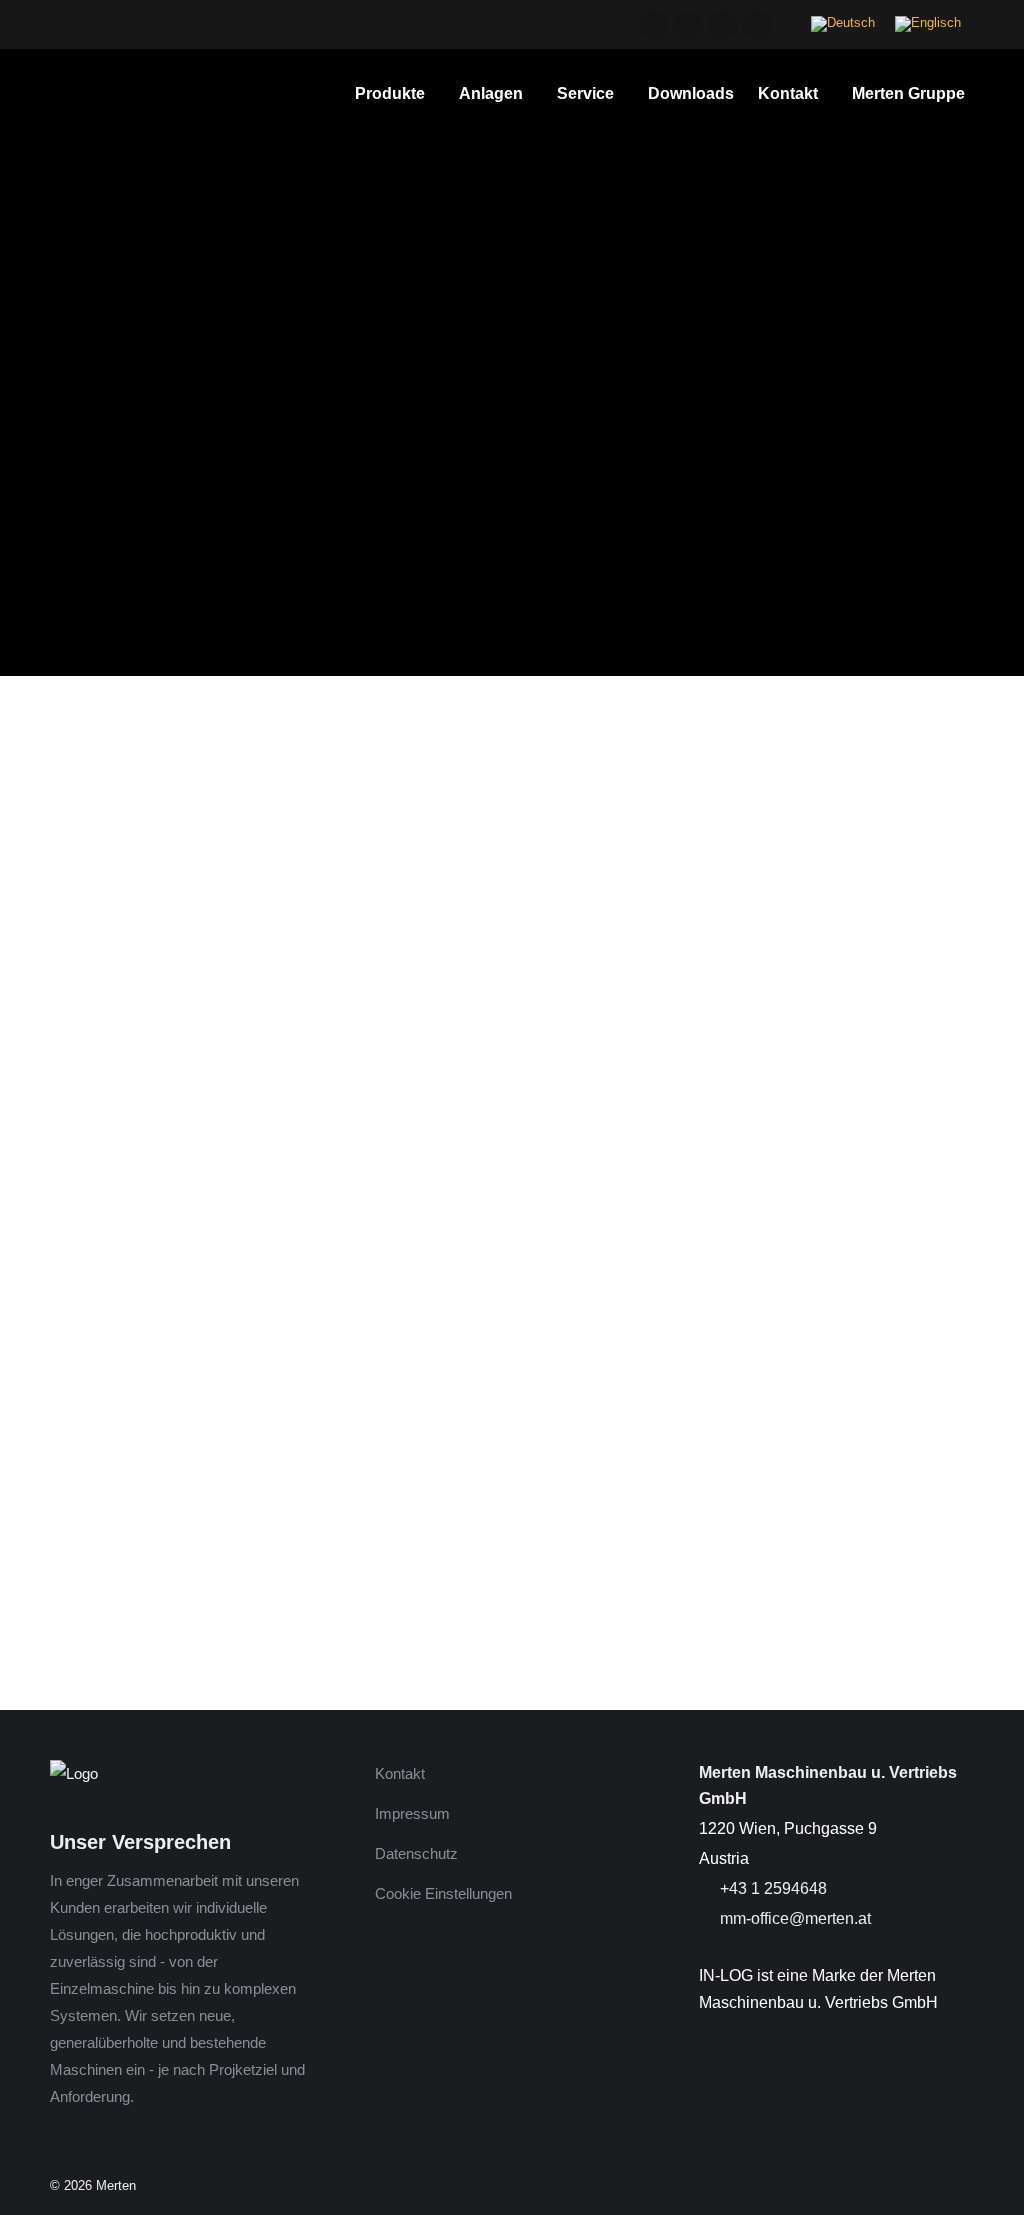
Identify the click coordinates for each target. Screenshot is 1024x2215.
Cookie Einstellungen (443, 1893)
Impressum (412, 1813)
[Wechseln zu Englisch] (928, 24)
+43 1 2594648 (771, 1888)
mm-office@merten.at (793, 1918)
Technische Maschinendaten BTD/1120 (189, 1547)
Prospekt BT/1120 (113, 1575)
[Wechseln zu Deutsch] (843, 24)
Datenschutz (416, 1853)
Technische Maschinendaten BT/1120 (183, 1519)
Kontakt (400, 1773)
